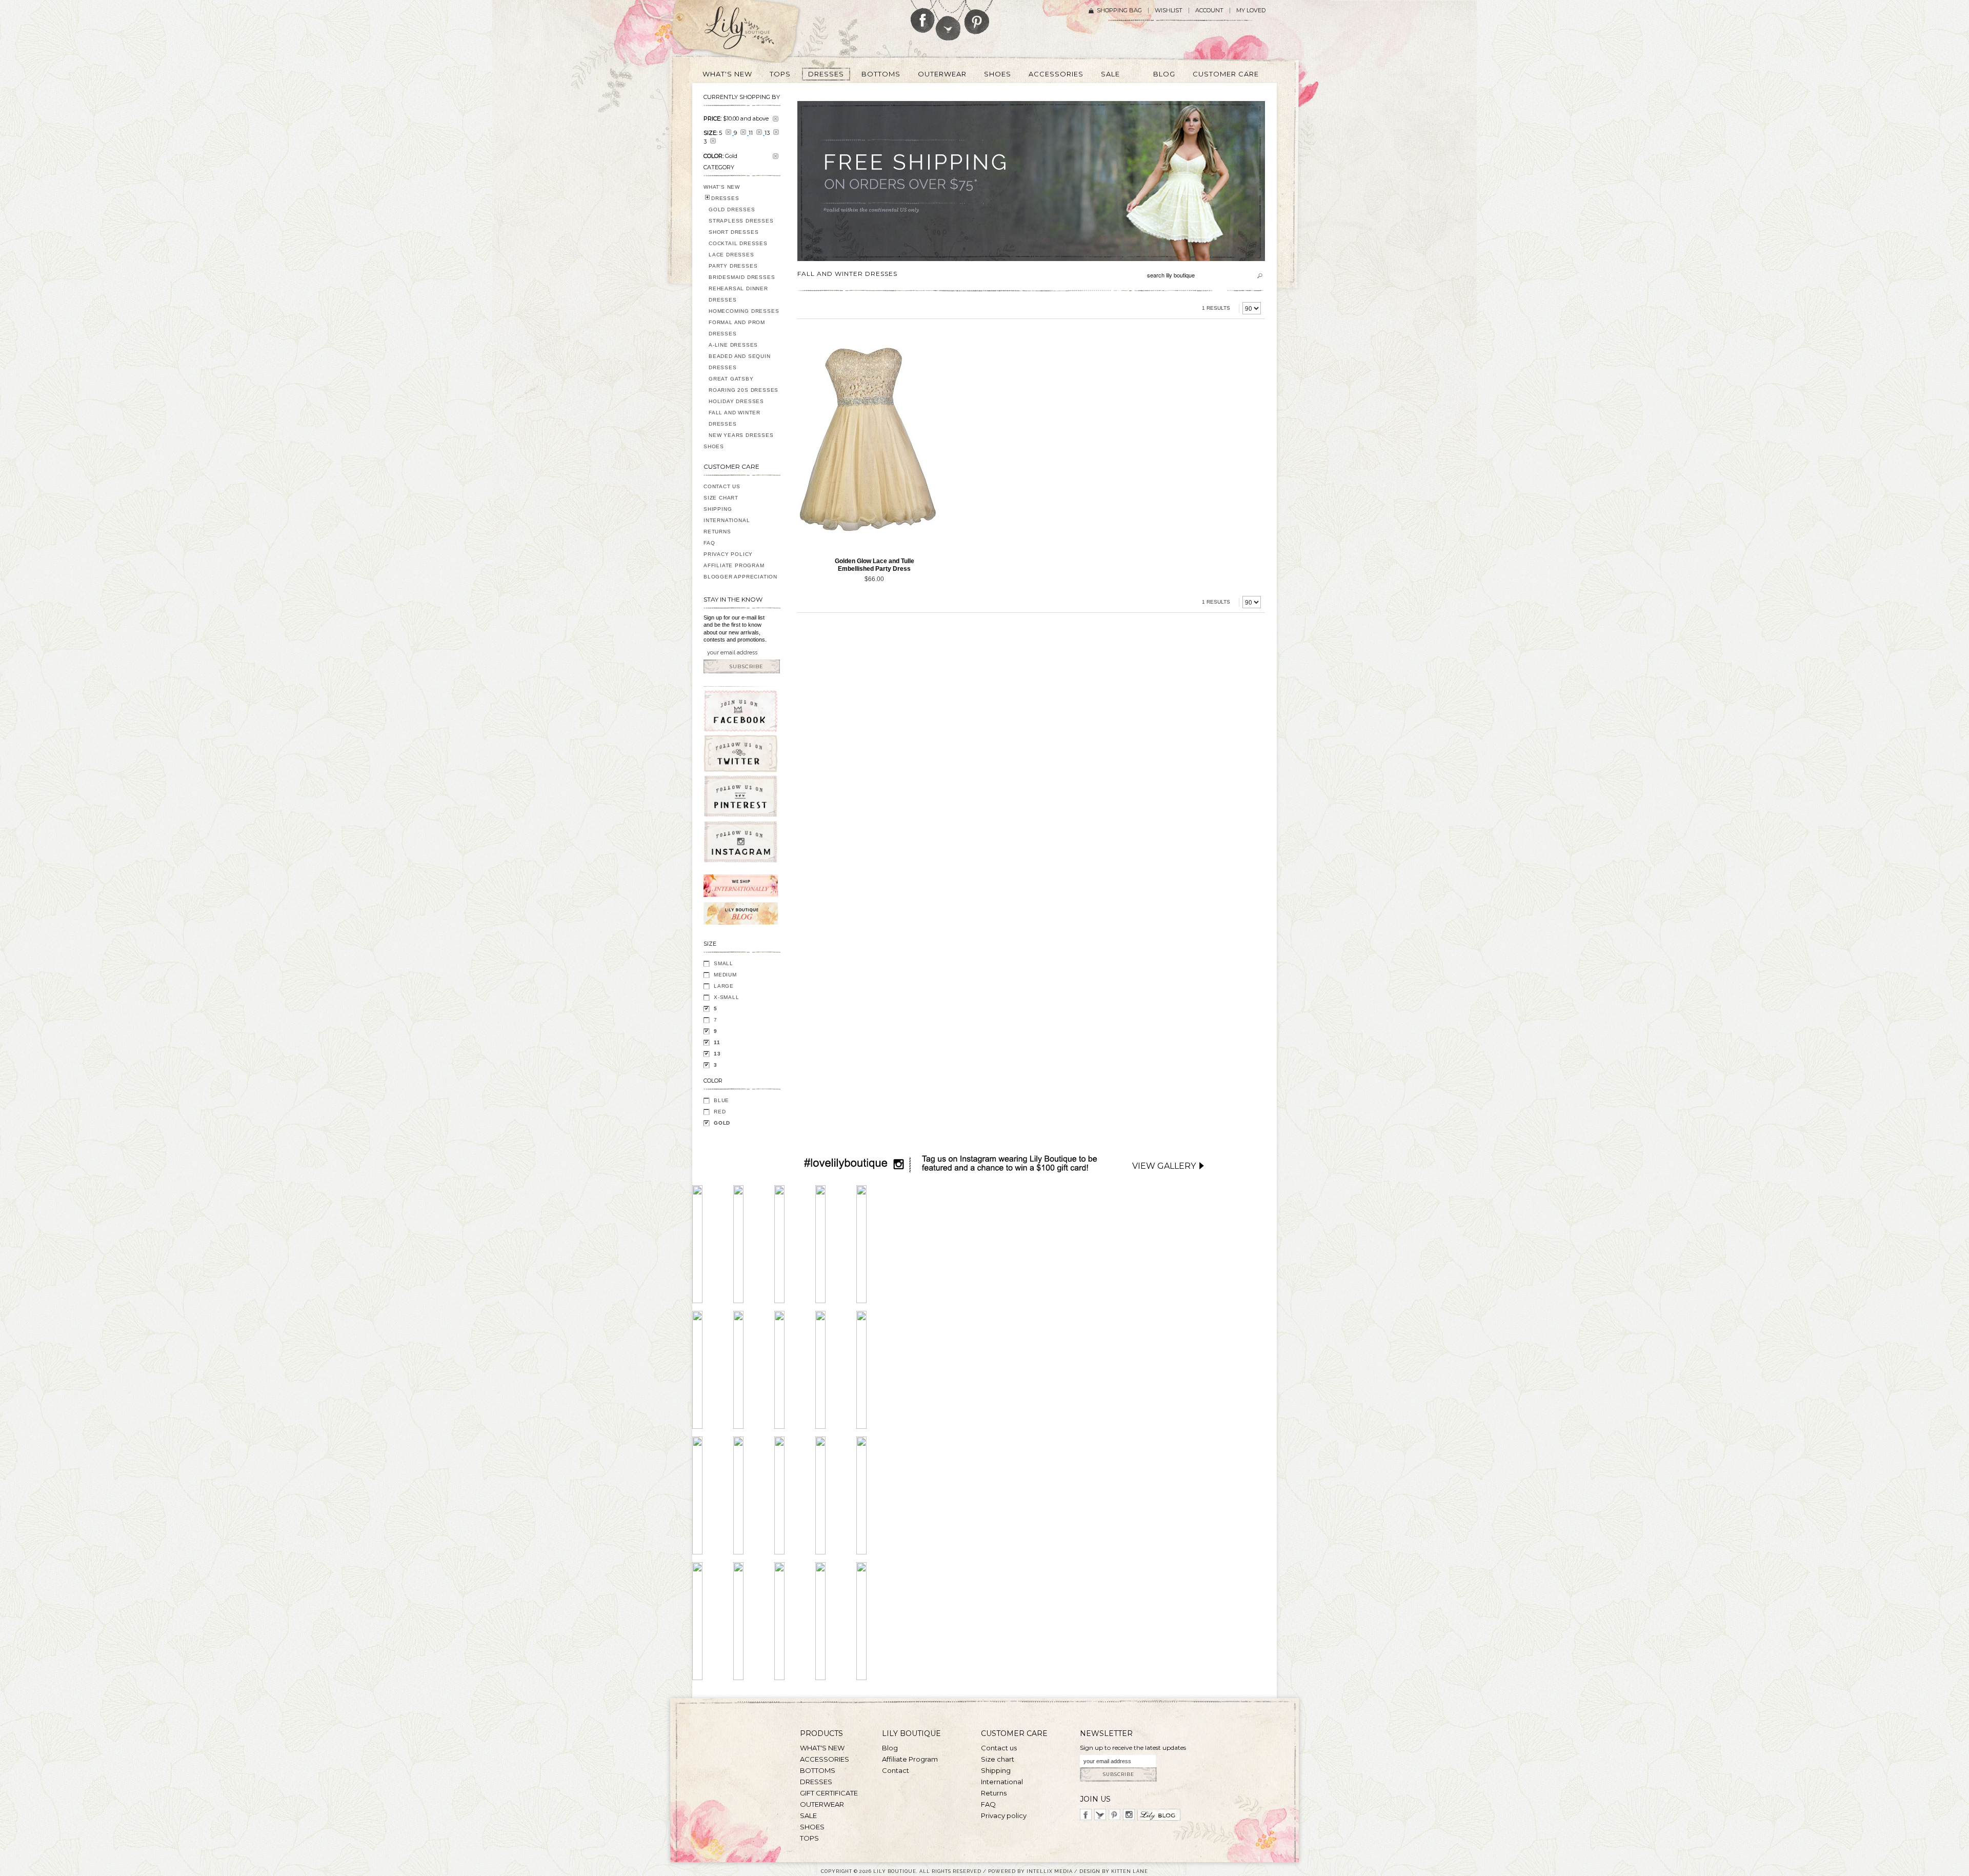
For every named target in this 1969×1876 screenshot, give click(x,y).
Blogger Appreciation (740, 577)
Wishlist (1169, 11)
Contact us (999, 1748)
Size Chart (721, 498)
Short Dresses (734, 232)
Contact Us (722, 486)
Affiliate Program (734, 565)
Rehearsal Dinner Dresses (738, 294)
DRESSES (725, 198)
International (727, 520)
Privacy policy (1004, 1815)
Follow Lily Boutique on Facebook (923, 16)
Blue (721, 1100)
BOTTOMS (818, 1770)
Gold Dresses (732, 209)
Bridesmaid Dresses (742, 277)
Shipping (718, 509)
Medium (725, 975)
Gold (722, 1123)
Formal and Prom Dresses (737, 328)
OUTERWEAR (822, 1804)
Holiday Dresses (736, 401)
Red (720, 1112)
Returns (717, 532)
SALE (808, 1815)
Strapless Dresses (741, 221)
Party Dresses (733, 266)
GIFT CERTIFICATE (829, 1793)
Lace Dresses (731, 255)
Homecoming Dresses (744, 311)
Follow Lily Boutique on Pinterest (978, 17)
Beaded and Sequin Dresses (740, 362)
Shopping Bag (1119, 11)
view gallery (1164, 1166)
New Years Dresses (741, 435)
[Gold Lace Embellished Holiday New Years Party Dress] (869, 442)
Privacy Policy (728, 554)
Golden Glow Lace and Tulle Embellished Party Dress (875, 565)
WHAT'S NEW (722, 187)
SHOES (714, 446)
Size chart (998, 1759)
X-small (727, 997)
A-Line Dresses (733, 345)
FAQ (709, 543)
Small (724, 963)
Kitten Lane (1130, 1871)
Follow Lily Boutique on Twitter (949, 20)
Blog (890, 1748)
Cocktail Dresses (738, 243)
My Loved (1251, 11)
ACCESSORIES (825, 1759)
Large (724, 986)
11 (717, 1042)
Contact (896, 1770)
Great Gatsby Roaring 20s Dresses (744, 384)
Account (1209, 11)
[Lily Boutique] (752, 31)
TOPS (809, 1838)
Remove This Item (776, 119)
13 (717, 1054)
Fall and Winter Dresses (735, 418)
